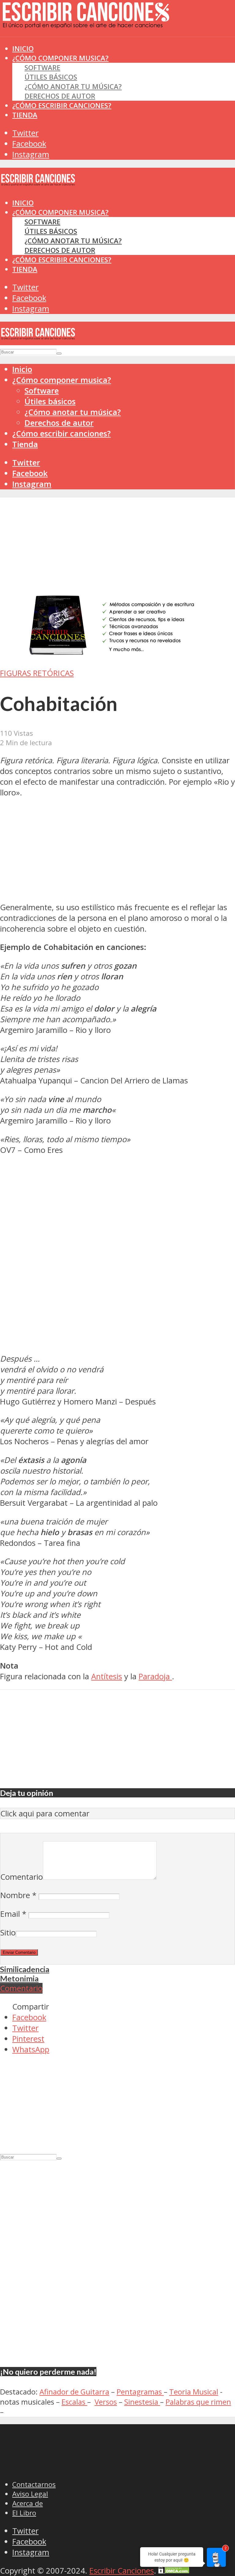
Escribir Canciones (122, 2571)
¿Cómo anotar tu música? (73, 86)
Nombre (18, 1895)
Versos (106, 2402)
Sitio (8, 1933)
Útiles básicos (51, 77)
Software (42, 67)
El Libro (24, 2513)
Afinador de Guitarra (74, 2392)
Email (13, 1914)
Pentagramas (140, 2392)
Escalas (74, 2402)
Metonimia (19, 1978)
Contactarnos (34, 2484)
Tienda (25, 115)
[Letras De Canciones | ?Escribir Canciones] (86, 23)
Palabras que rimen (198, 2402)
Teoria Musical (194, 2392)
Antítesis (107, 1676)
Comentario (22, 1877)
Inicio (23, 203)
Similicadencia (25, 1969)
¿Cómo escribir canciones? (62, 105)
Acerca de (28, 2503)
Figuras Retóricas (37, 673)
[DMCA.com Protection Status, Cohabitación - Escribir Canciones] (174, 2571)
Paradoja (155, 1676)
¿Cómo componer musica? (60, 212)
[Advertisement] (111, 49)
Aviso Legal (30, 2494)
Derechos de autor (60, 96)
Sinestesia (142, 2402)
